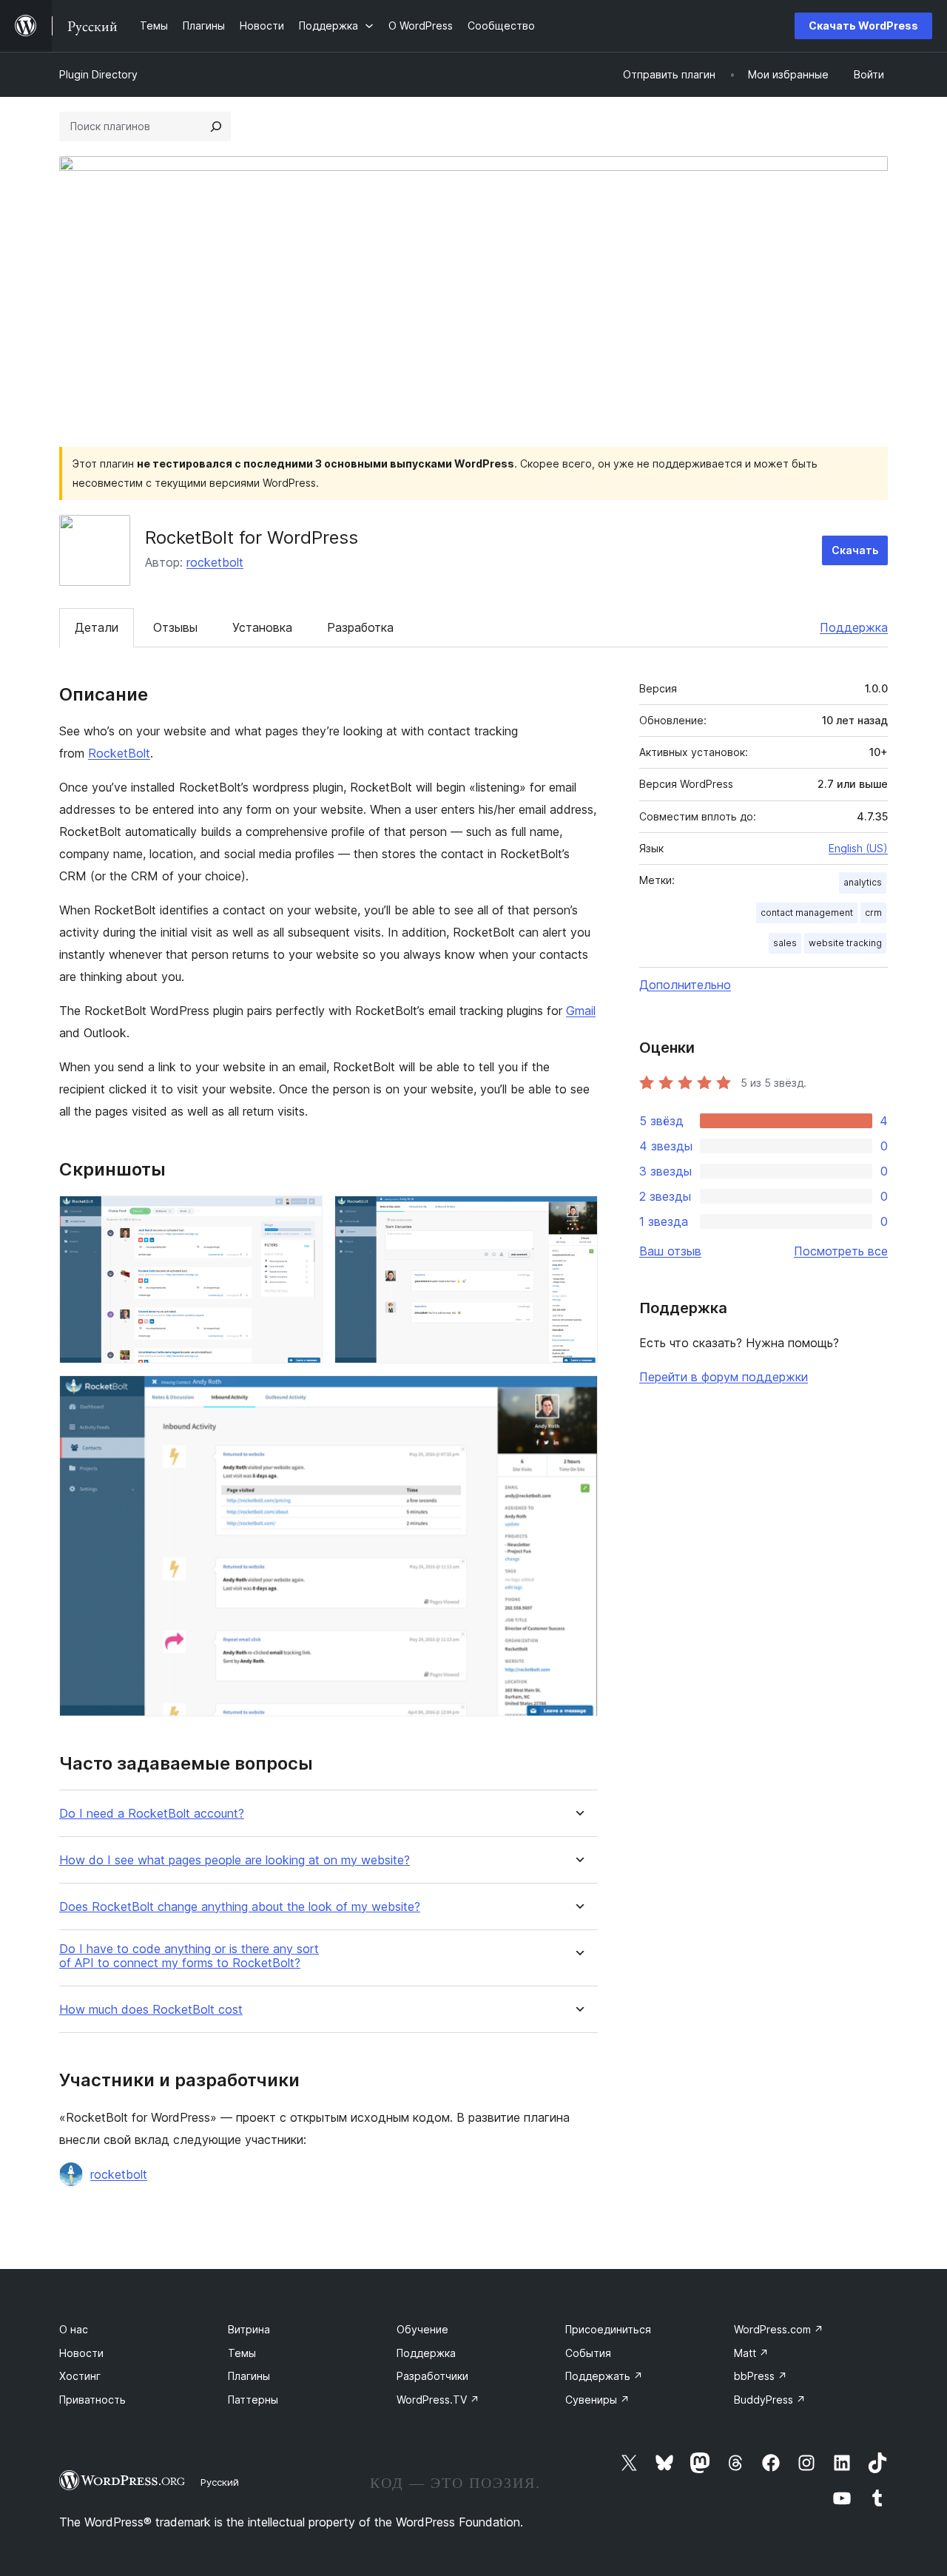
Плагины (249, 2376)
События (588, 2353)
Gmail (581, 1011)
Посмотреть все (841, 1251)
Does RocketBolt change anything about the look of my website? (240, 1907)
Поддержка (854, 627)
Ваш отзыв (670, 1251)
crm (873, 913)
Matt (751, 2353)
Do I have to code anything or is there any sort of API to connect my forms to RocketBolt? (189, 1956)
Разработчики (432, 2376)
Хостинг (80, 2376)
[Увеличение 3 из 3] (578, 1395)
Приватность (92, 2400)
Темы (242, 2353)
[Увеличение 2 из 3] (578, 1215)
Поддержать (604, 2376)
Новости (81, 2353)
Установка (262, 627)
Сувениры (597, 2400)
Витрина (249, 2329)
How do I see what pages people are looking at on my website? (235, 1860)
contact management (807, 913)
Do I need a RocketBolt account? (152, 1814)
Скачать (855, 550)
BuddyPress (770, 2400)
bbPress (761, 2376)
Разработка (360, 627)
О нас (74, 2329)
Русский (220, 2482)
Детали (97, 627)
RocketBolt (119, 753)
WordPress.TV (438, 2400)
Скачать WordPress (863, 26)
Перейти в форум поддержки (724, 1377)
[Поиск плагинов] (216, 127)
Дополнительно (685, 985)
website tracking (845, 943)
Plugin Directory (98, 74)
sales (785, 943)
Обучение (422, 2329)
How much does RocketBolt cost (151, 2010)
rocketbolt (215, 562)
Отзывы (175, 627)
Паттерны (253, 2400)
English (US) (858, 848)
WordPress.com (779, 2329)
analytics (863, 882)
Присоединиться (608, 2329)
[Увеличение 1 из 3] (303, 1215)
